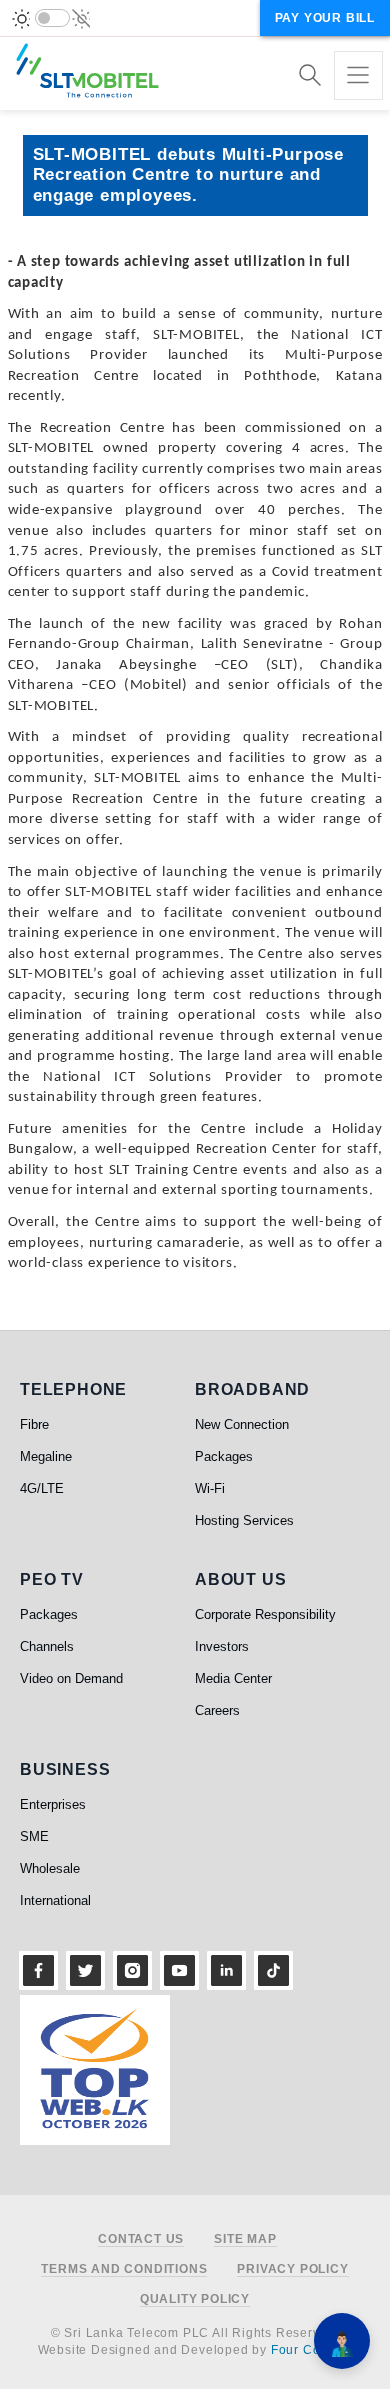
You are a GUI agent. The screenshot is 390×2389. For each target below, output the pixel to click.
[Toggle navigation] (358, 75)
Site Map (245, 2239)
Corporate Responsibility (265, 1614)
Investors (222, 1646)
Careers (217, 1710)
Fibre (34, 1424)
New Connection (242, 1424)
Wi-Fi (210, 1488)
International (55, 1900)
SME (34, 1836)
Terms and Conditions (124, 2269)
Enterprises (53, 1804)
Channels (47, 1646)
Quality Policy (195, 2299)
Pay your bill (325, 18)
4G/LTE (42, 1488)
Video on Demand (71, 1678)
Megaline (46, 1456)
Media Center (233, 1678)
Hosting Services (244, 1520)
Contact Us (141, 2239)
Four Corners (312, 2350)
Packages (224, 1456)
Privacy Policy (292, 2269)
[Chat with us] (342, 2341)
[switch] (52, 18)
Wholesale (50, 1868)
